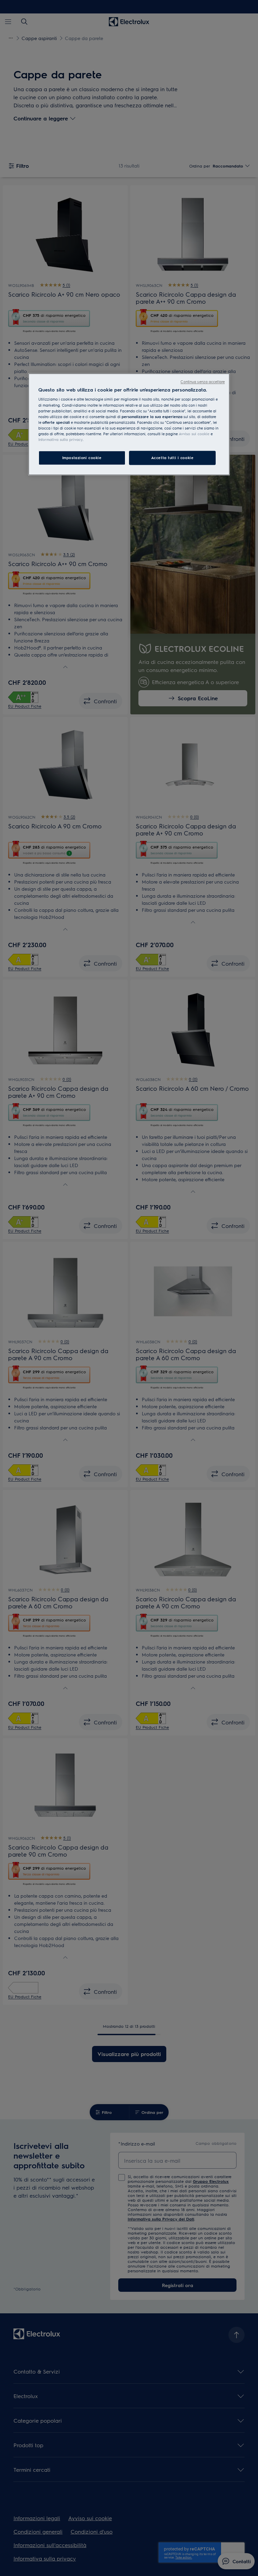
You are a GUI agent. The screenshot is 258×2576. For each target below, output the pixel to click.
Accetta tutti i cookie (173, 458)
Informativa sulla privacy (60, 439)
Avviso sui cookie (194, 434)
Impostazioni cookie (82, 458)
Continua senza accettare (203, 382)
